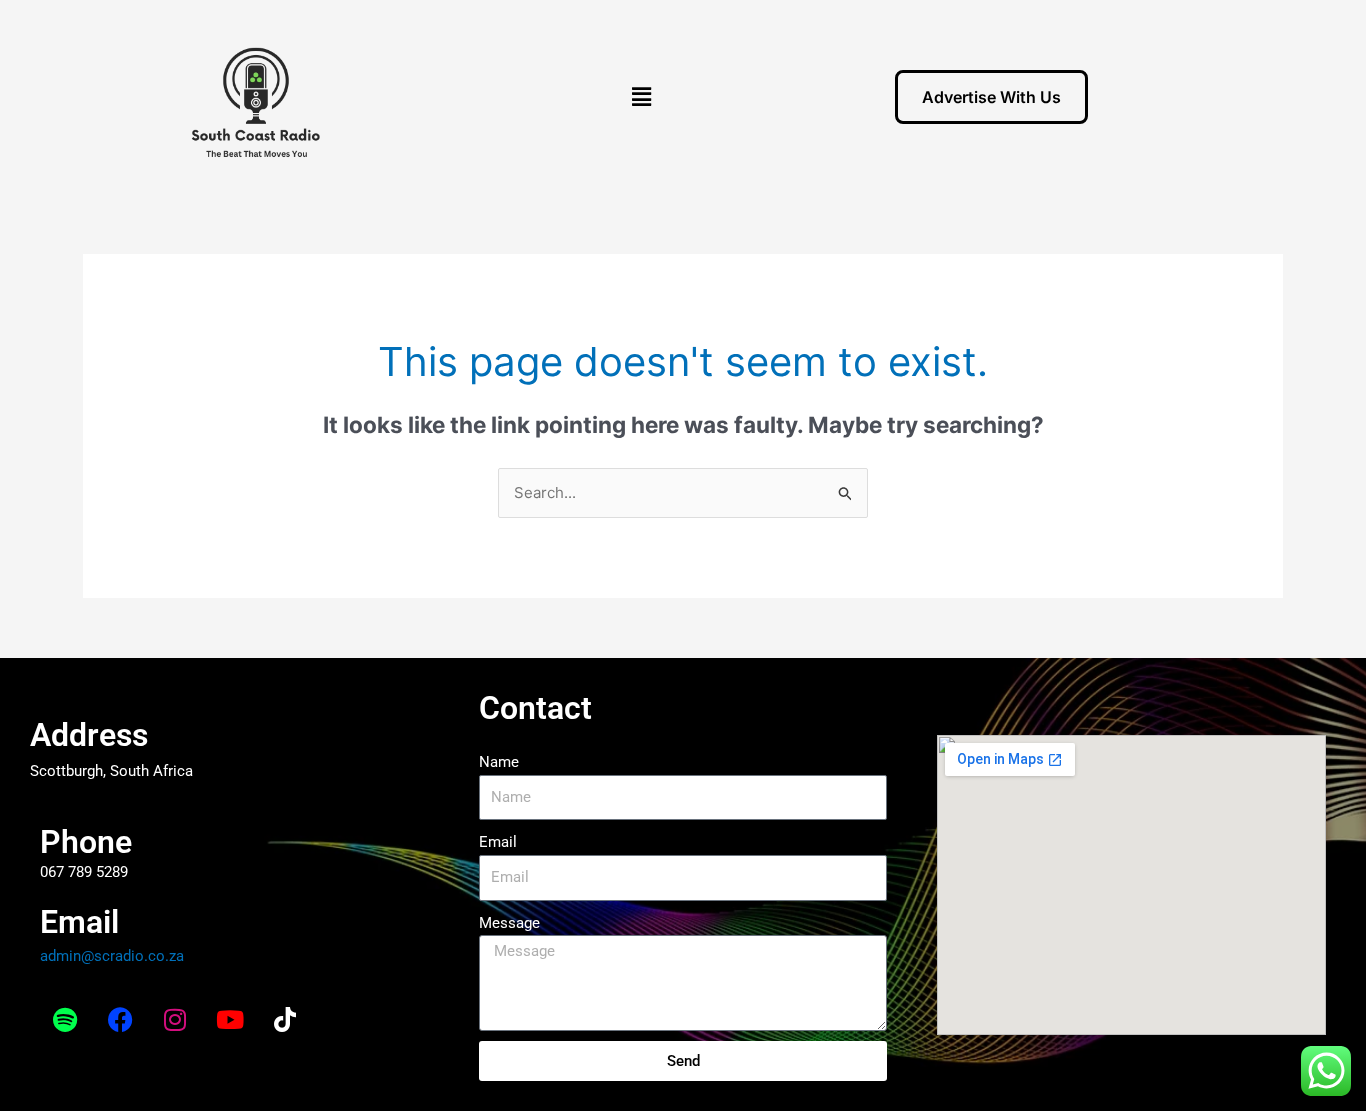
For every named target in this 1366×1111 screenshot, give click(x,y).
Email (498, 842)
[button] (642, 96)
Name (499, 762)
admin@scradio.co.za (112, 956)
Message (509, 923)
